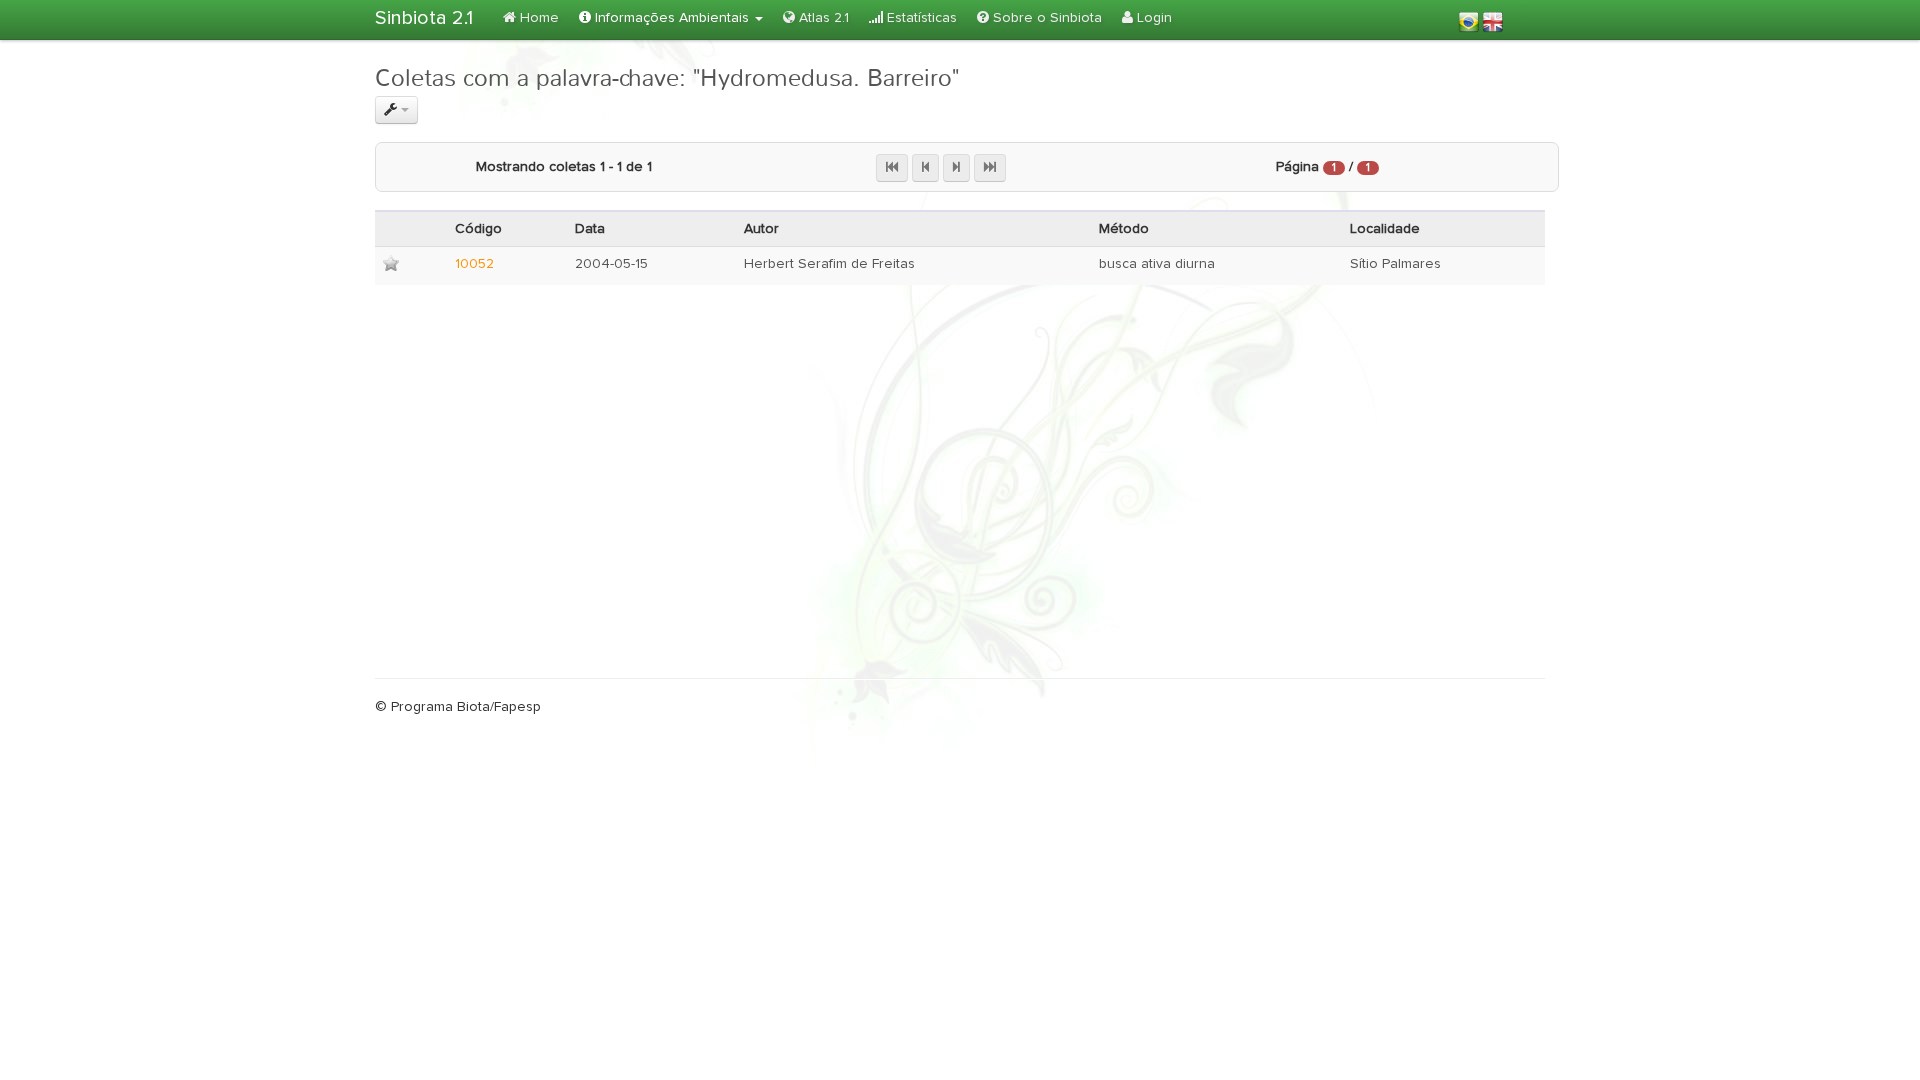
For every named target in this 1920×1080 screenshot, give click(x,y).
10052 (474, 264)
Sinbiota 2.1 (424, 18)
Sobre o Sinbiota (1045, 18)
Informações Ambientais (672, 18)
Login (1152, 18)
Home (537, 18)
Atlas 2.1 (822, 18)
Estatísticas (920, 18)
